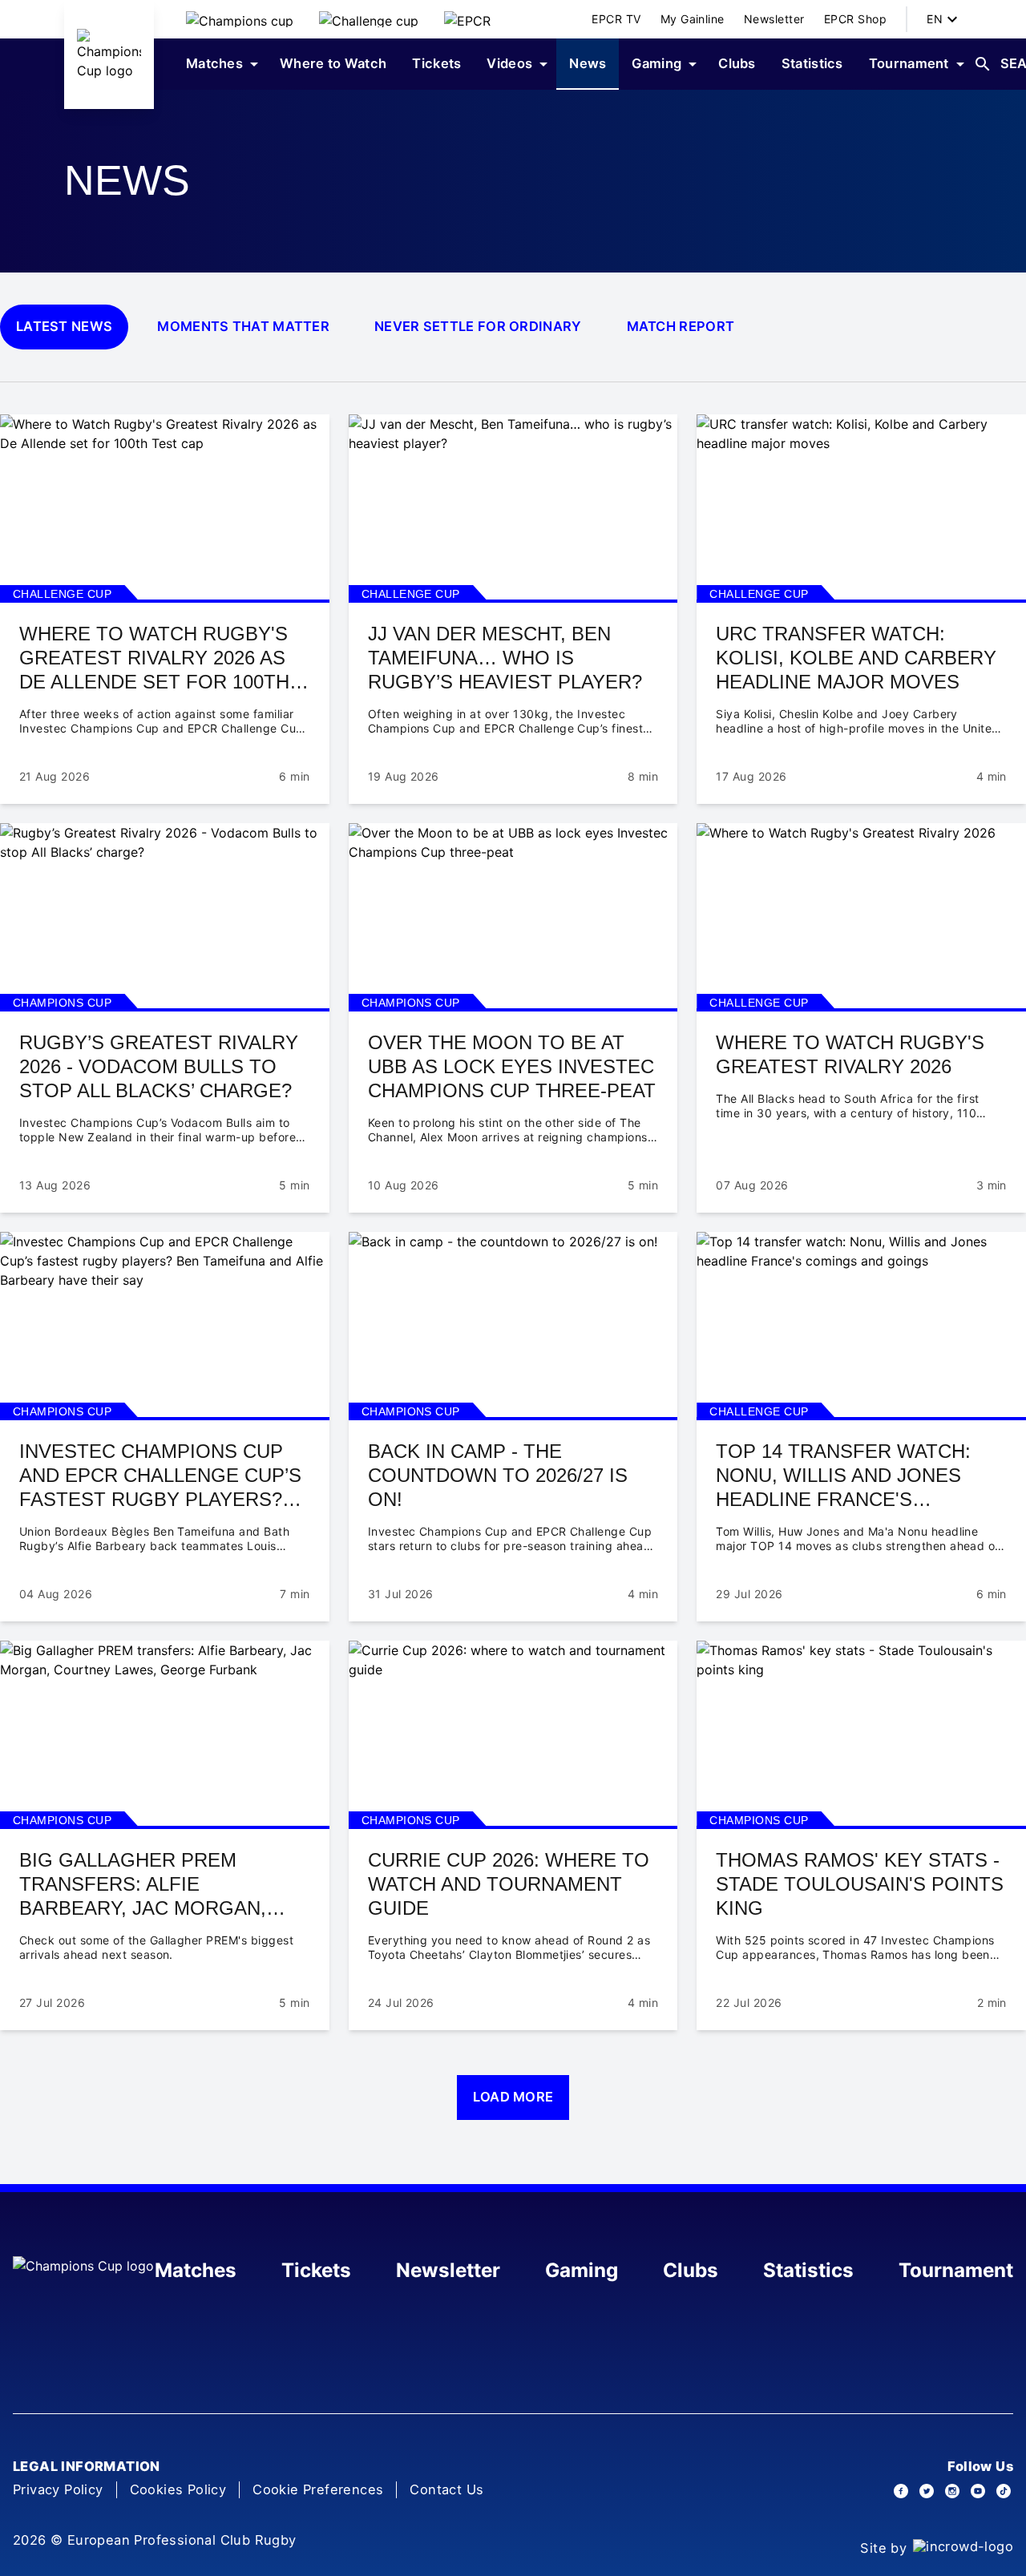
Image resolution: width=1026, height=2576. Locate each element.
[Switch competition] (240, 19)
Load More (513, 2097)
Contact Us (446, 2489)
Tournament (956, 2270)
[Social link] (901, 2491)
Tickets (316, 2270)
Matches (196, 2270)
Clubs (691, 2270)
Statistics (808, 2270)
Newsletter (448, 2270)
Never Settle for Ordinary (478, 326)
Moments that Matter (243, 326)
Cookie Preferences (318, 2489)
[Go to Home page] (109, 55)
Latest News (64, 326)
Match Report (681, 326)
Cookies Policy (178, 2489)
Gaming (582, 2270)
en (935, 19)
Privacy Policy (58, 2489)
